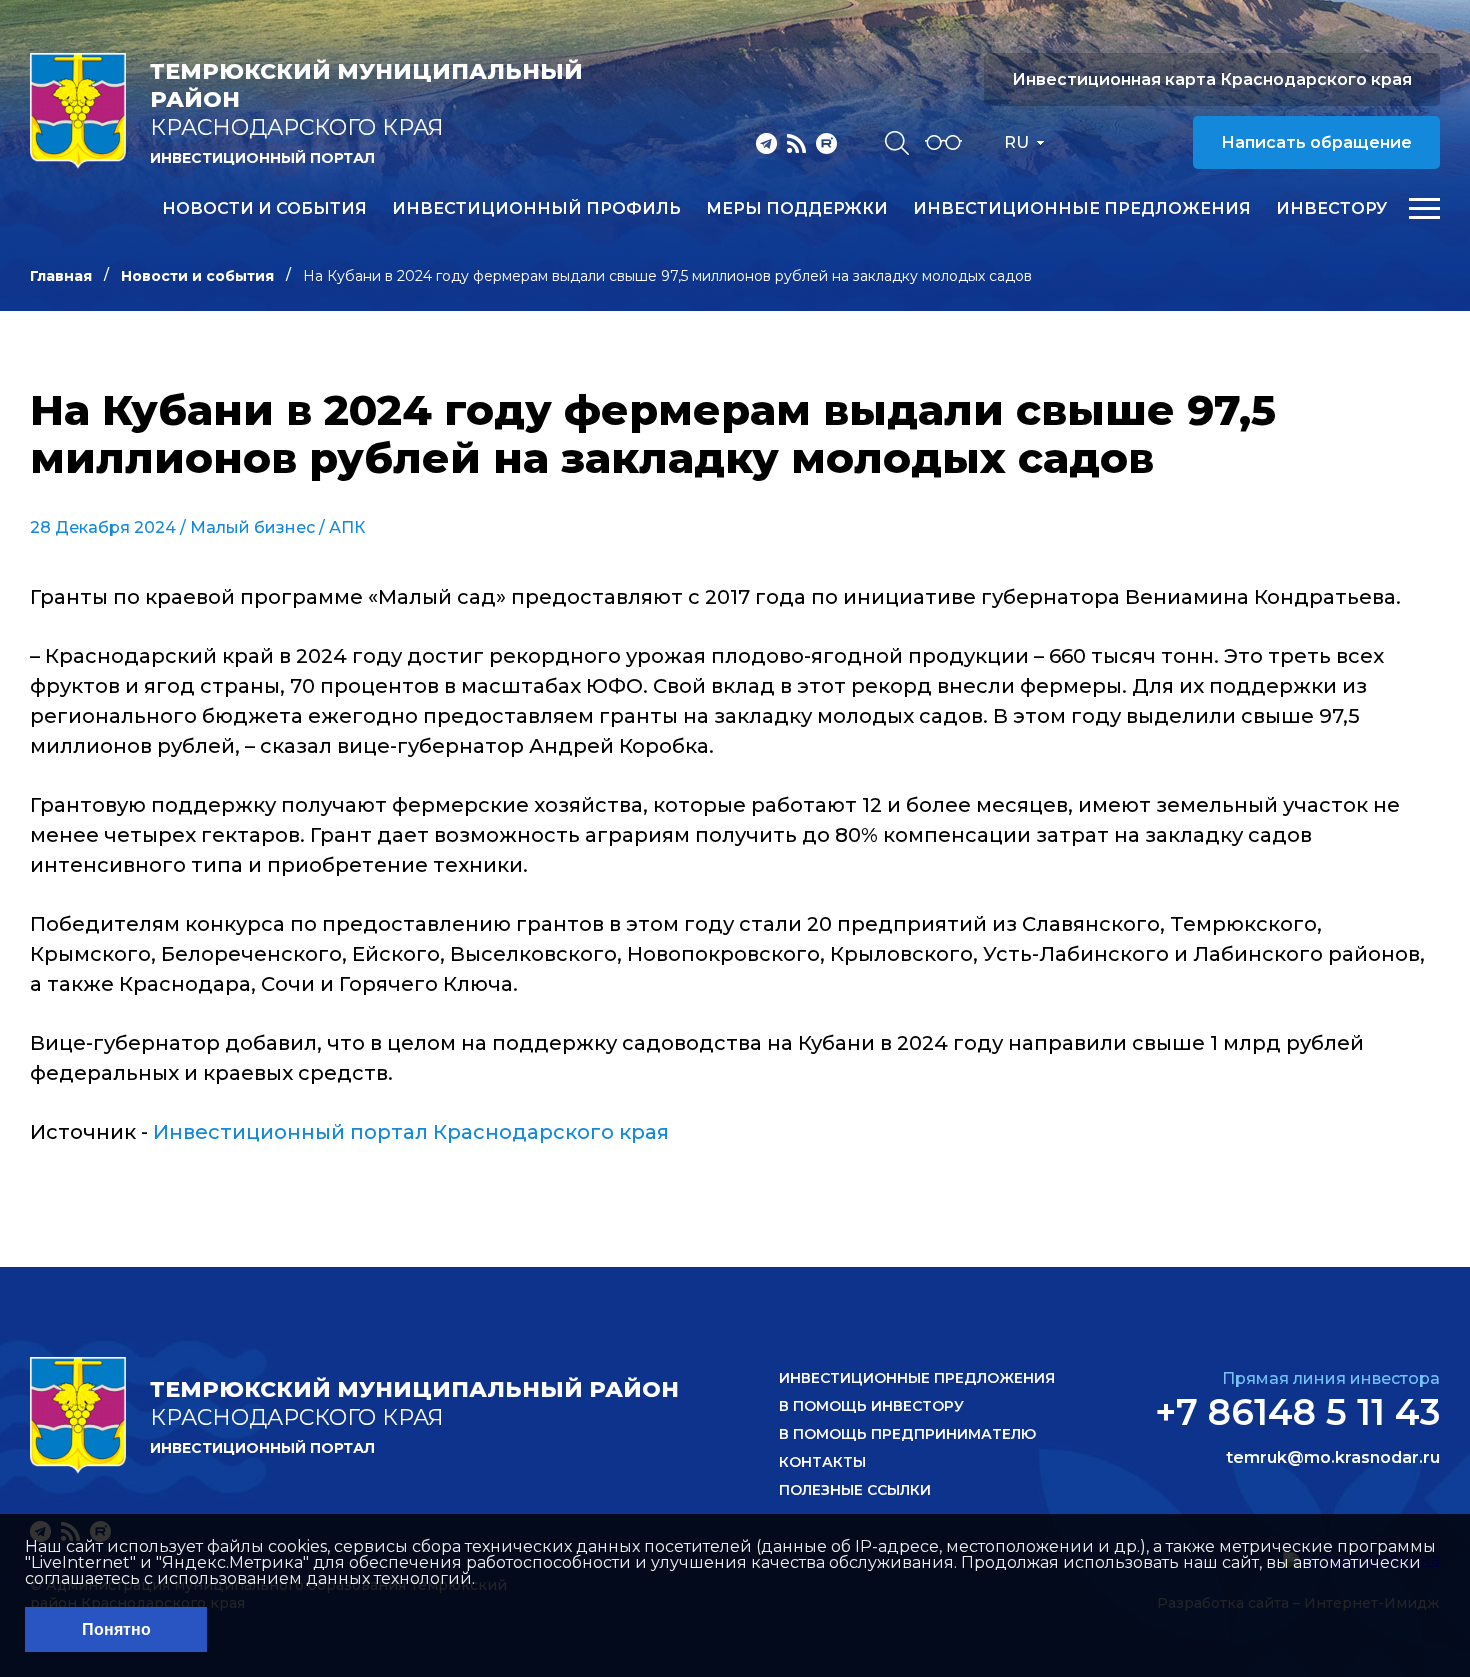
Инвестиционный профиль (536, 209)
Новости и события (264, 209)
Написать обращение (1316, 142)
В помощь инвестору (871, 1406)
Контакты (822, 1462)
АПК (347, 527)
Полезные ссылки (855, 1490)
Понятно (116, 1629)
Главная (61, 276)
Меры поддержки (797, 209)
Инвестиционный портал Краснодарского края (411, 1132)
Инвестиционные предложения (1082, 209)
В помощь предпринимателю (907, 1434)
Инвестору (1331, 209)
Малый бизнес (252, 527)
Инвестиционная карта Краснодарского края (1212, 79)
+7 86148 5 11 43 (1297, 1412)
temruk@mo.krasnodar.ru (1333, 1458)
